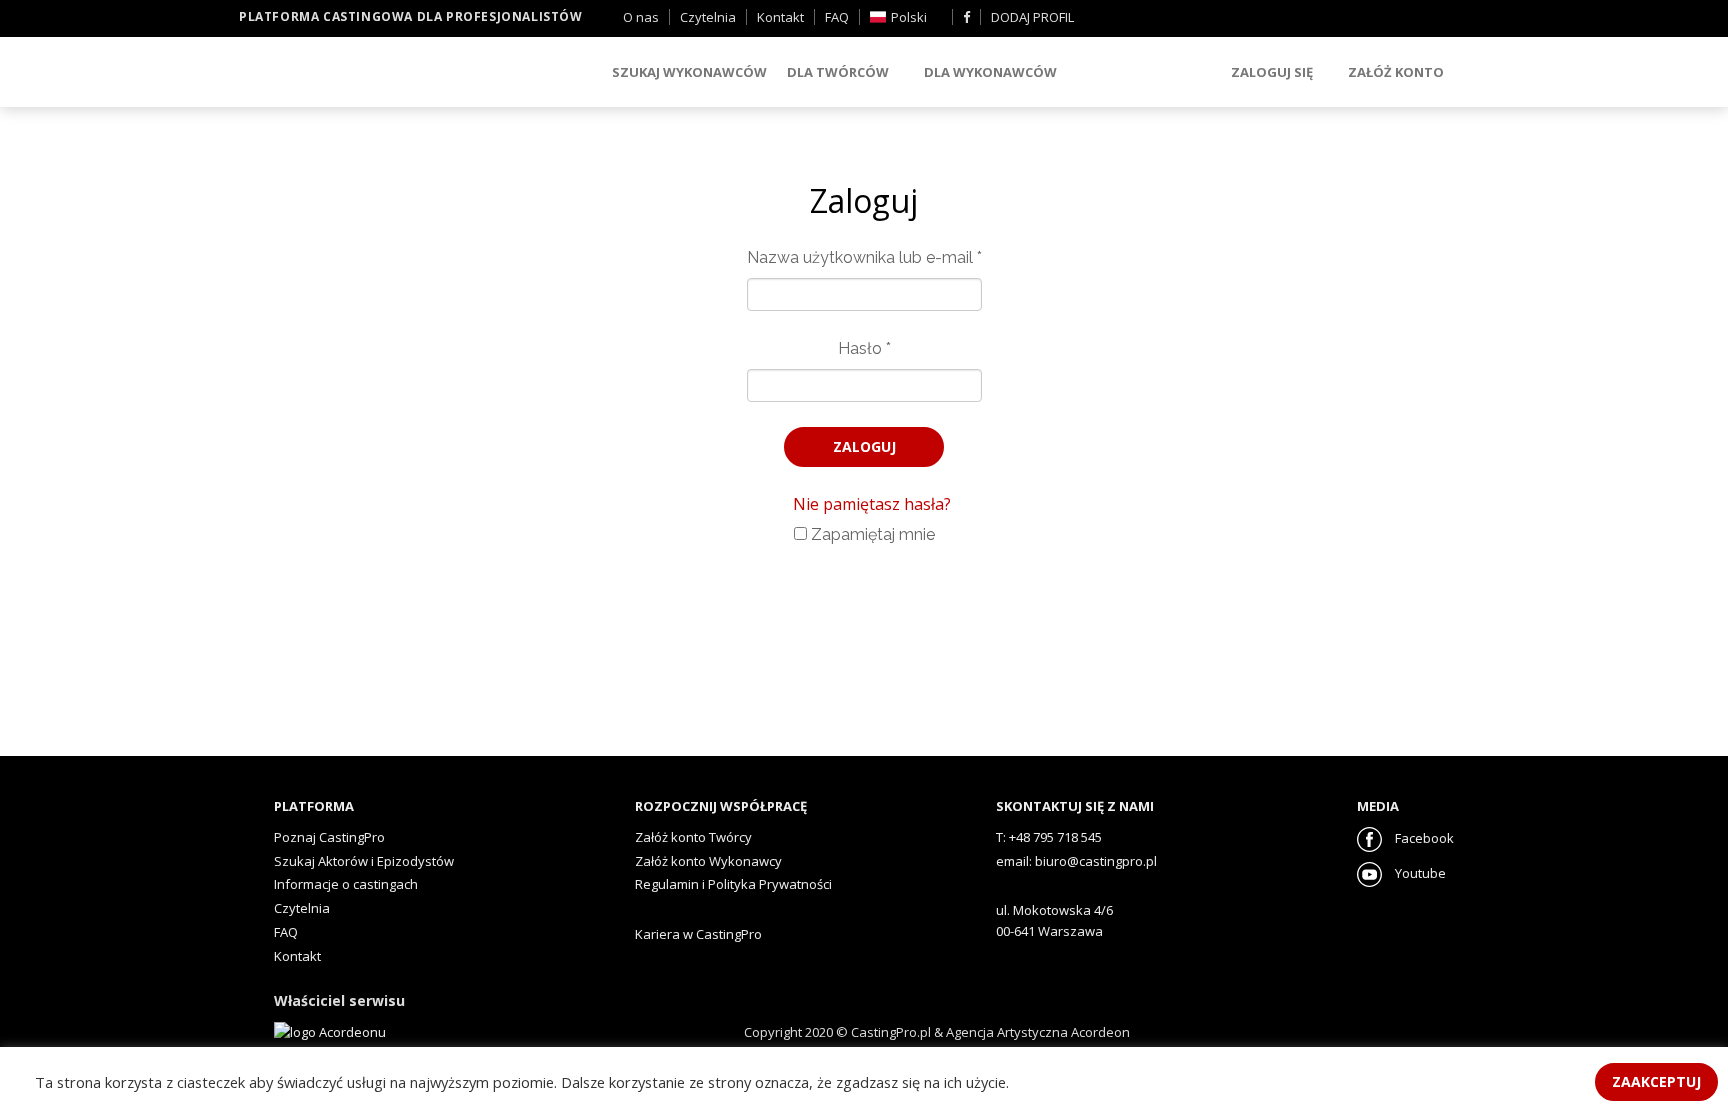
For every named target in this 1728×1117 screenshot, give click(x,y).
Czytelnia (708, 17)
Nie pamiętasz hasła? (872, 504)
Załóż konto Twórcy (693, 837)
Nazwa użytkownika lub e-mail (864, 257)
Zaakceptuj (1656, 1081)
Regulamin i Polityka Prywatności (733, 884)
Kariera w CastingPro (698, 934)
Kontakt (780, 17)
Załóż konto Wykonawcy (708, 861)
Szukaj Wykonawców (689, 72)
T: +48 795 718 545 (1049, 837)
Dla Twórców (838, 72)
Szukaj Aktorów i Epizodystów (364, 861)
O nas (641, 17)
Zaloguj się (1272, 72)
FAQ (837, 17)
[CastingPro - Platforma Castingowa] (349, 73)
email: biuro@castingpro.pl (1076, 861)
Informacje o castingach (346, 884)
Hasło (864, 348)
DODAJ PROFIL (1032, 17)
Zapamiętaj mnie (871, 534)
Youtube (1419, 873)
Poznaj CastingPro (329, 837)
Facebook (1423, 838)
